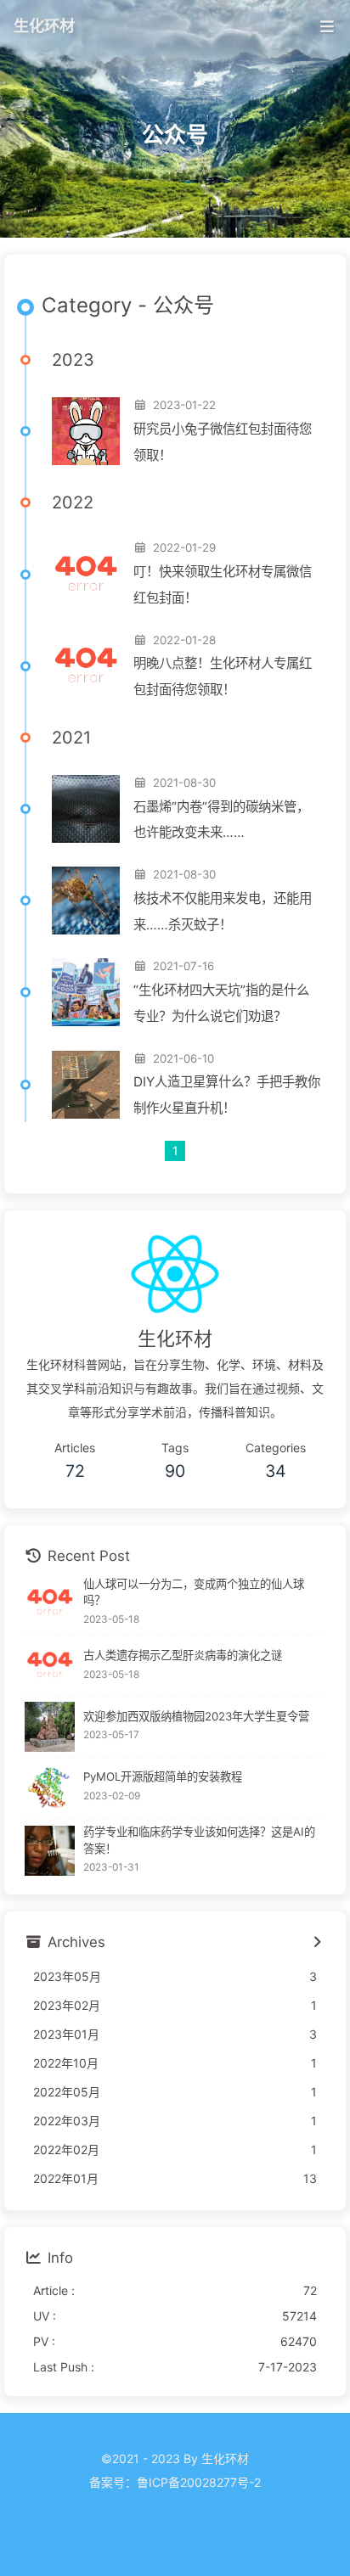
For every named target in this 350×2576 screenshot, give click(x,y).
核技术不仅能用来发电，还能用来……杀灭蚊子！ (223, 912)
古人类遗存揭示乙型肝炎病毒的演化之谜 (183, 1655)
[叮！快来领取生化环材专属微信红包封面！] (86, 575)
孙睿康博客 (175, 2506)
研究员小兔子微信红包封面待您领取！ (223, 442)
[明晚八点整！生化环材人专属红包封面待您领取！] (86, 666)
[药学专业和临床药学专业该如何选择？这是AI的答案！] (50, 1851)
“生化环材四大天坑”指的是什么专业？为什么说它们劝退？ (221, 1003)
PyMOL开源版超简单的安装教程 (163, 1776)
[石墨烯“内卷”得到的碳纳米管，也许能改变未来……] (86, 809)
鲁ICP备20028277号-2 (199, 2482)
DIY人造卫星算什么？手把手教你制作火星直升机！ (227, 1095)
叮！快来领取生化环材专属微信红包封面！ (223, 585)
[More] (316, 1943)
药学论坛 (175, 2530)
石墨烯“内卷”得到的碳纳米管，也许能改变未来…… (221, 820)
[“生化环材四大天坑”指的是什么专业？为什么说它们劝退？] (86, 992)
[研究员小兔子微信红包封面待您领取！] (86, 431)
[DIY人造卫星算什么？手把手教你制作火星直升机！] (86, 1085)
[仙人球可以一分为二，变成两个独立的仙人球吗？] (50, 1603)
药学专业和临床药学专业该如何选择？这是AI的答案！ (199, 1840)
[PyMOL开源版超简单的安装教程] (50, 1788)
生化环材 (44, 25)
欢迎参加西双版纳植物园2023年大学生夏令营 (196, 1716)
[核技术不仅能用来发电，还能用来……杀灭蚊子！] (86, 901)
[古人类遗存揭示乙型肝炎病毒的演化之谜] (50, 1666)
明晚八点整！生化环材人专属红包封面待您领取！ (223, 676)
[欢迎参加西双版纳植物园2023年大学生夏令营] (50, 1727)
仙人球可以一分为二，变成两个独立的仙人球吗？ (194, 1592)
